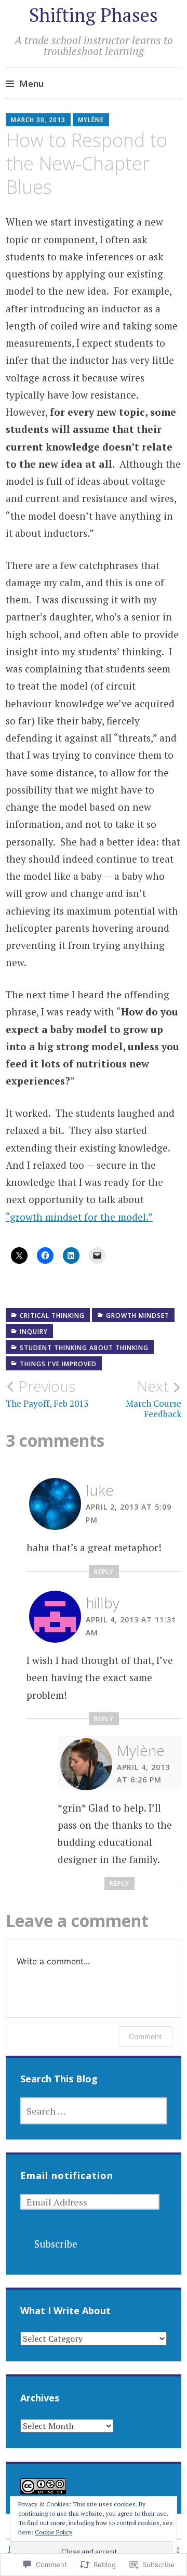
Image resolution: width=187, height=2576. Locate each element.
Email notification (67, 2175)
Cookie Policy (54, 2532)
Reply (104, 1572)
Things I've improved (58, 1364)
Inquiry (34, 1332)
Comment (145, 2036)
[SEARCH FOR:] (94, 2111)
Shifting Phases (94, 15)
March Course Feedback (153, 1398)
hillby (103, 1603)
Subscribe (56, 2244)
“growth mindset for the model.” (79, 1217)
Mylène (91, 120)
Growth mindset (138, 1316)
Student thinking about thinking (84, 1348)
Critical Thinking (52, 1316)
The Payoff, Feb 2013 (47, 1393)
